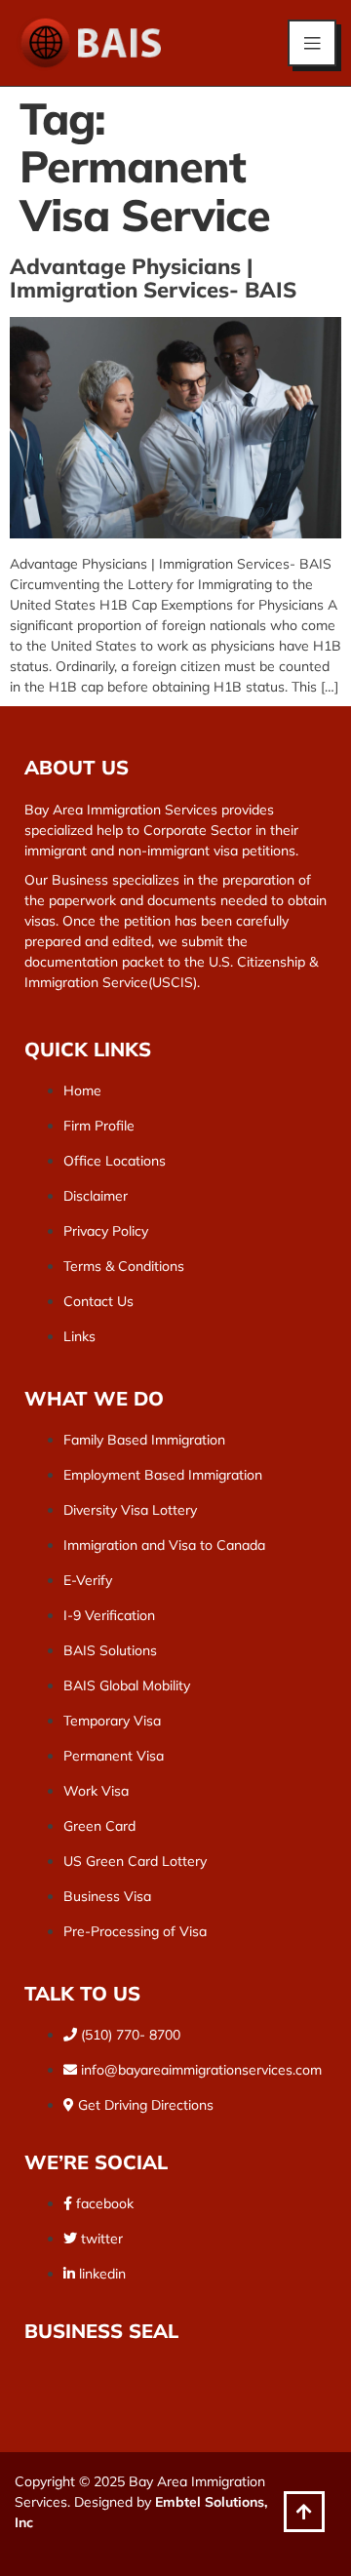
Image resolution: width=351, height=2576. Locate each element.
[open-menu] (312, 43)
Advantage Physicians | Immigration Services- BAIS (153, 278)
